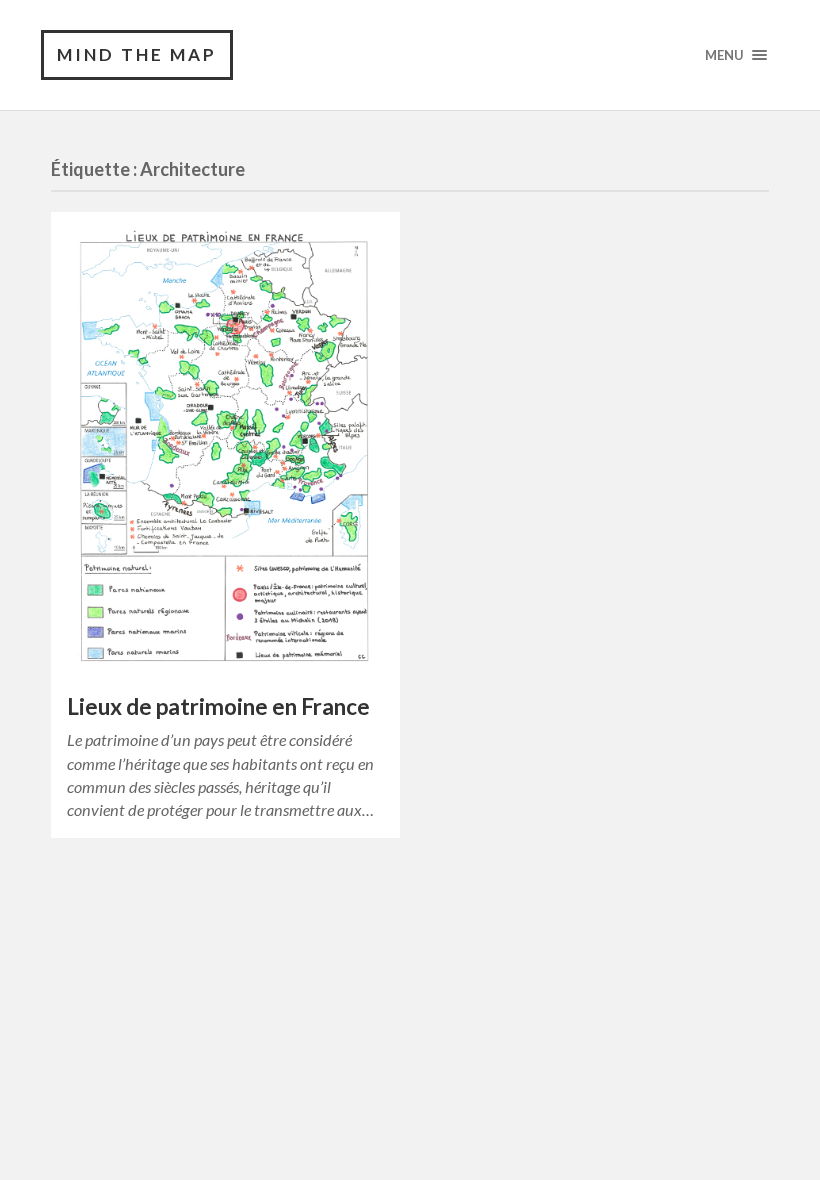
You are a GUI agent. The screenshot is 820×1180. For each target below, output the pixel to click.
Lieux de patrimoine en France (218, 706)
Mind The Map (137, 54)
